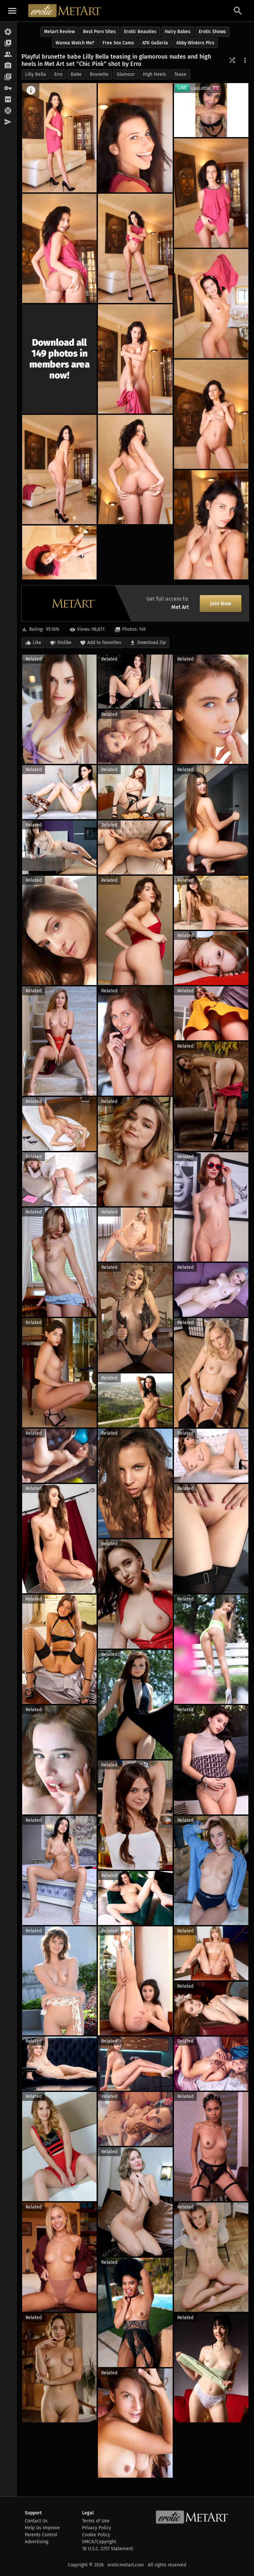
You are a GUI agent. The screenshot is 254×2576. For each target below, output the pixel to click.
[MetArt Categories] (8, 77)
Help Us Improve (42, 2528)
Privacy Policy (97, 2528)
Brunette (99, 74)
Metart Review (59, 32)
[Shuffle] (232, 60)
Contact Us (36, 2521)
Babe (76, 74)
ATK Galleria (155, 43)
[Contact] (8, 122)
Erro (58, 74)
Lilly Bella (36, 74)
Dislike (64, 643)
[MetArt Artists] (8, 66)
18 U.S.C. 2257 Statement (107, 2549)
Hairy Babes (178, 32)
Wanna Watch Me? (75, 43)
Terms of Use (96, 2521)
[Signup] (8, 100)
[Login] (8, 88)
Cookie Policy (96, 2535)
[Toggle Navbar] (12, 11)
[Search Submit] (238, 11)
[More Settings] (245, 60)
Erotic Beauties (140, 32)
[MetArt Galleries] (8, 32)
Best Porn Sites (99, 32)
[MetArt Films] (8, 43)
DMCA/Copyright (99, 2542)
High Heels (154, 74)
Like (37, 643)
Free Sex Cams (118, 43)
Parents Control (41, 2535)
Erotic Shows (212, 32)
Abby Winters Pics (195, 43)
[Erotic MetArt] (65, 11)
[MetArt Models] (8, 55)
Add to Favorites (104, 643)
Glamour (126, 74)
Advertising (37, 2542)
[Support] (8, 111)
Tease (180, 74)
